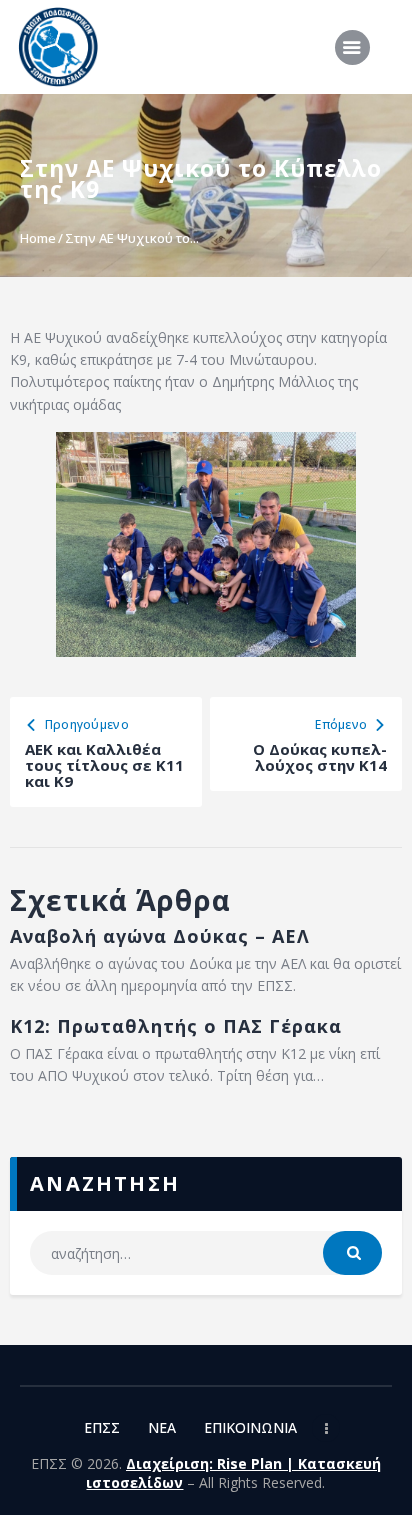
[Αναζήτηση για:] (205, 1253)
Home (38, 238)
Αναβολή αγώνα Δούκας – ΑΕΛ (160, 936)
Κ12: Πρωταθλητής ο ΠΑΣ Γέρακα (176, 1026)
